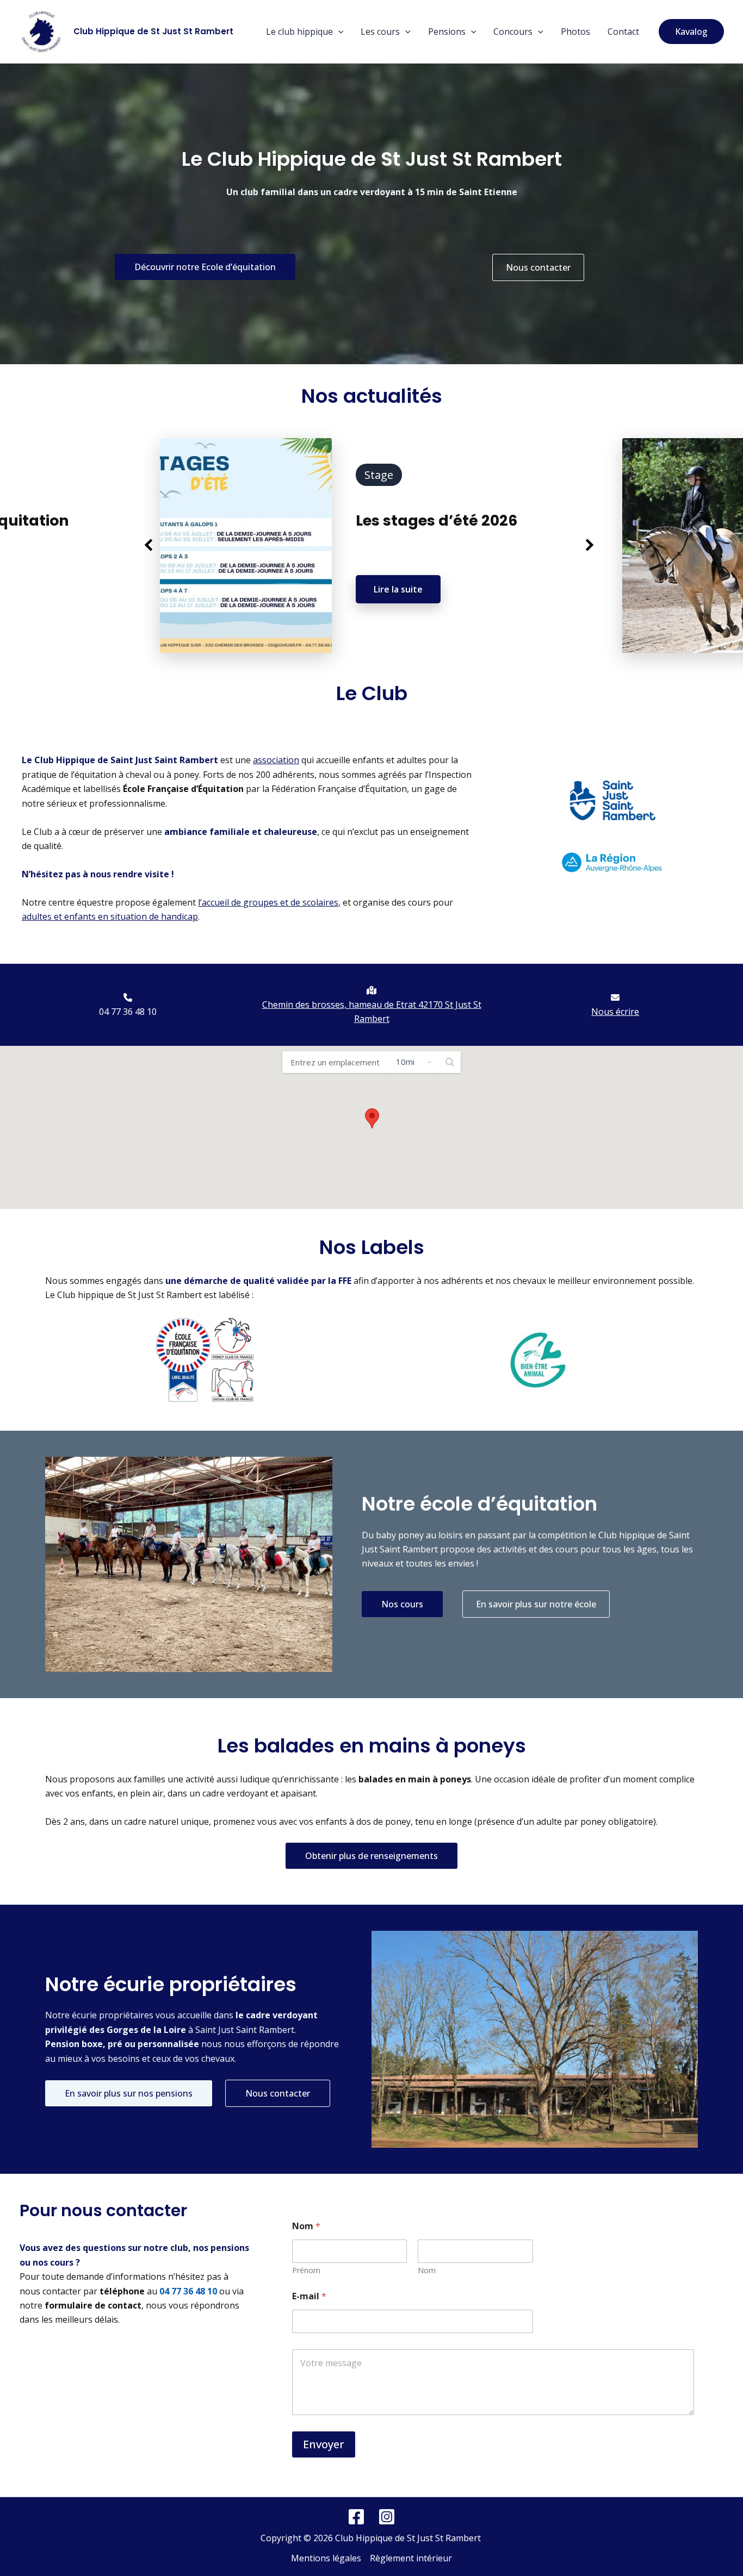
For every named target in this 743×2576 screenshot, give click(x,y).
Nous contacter (538, 267)
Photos (575, 32)
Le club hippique (299, 32)
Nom (427, 2270)
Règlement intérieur (411, 2558)
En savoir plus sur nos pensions (129, 2093)
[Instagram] (387, 2517)
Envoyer (324, 2444)
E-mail (309, 2296)
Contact (623, 32)
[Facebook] (356, 2517)
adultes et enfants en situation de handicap (110, 916)
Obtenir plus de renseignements (371, 1856)
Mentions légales (326, 2558)
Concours (513, 32)
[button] (338, 32)
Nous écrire (615, 1012)
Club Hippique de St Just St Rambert (153, 31)
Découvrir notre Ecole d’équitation (205, 267)
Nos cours (402, 1604)
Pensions (447, 32)
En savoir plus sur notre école (536, 1604)
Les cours (380, 32)
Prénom (306, 2270)
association (276, 760)
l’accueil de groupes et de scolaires (268, 902)
